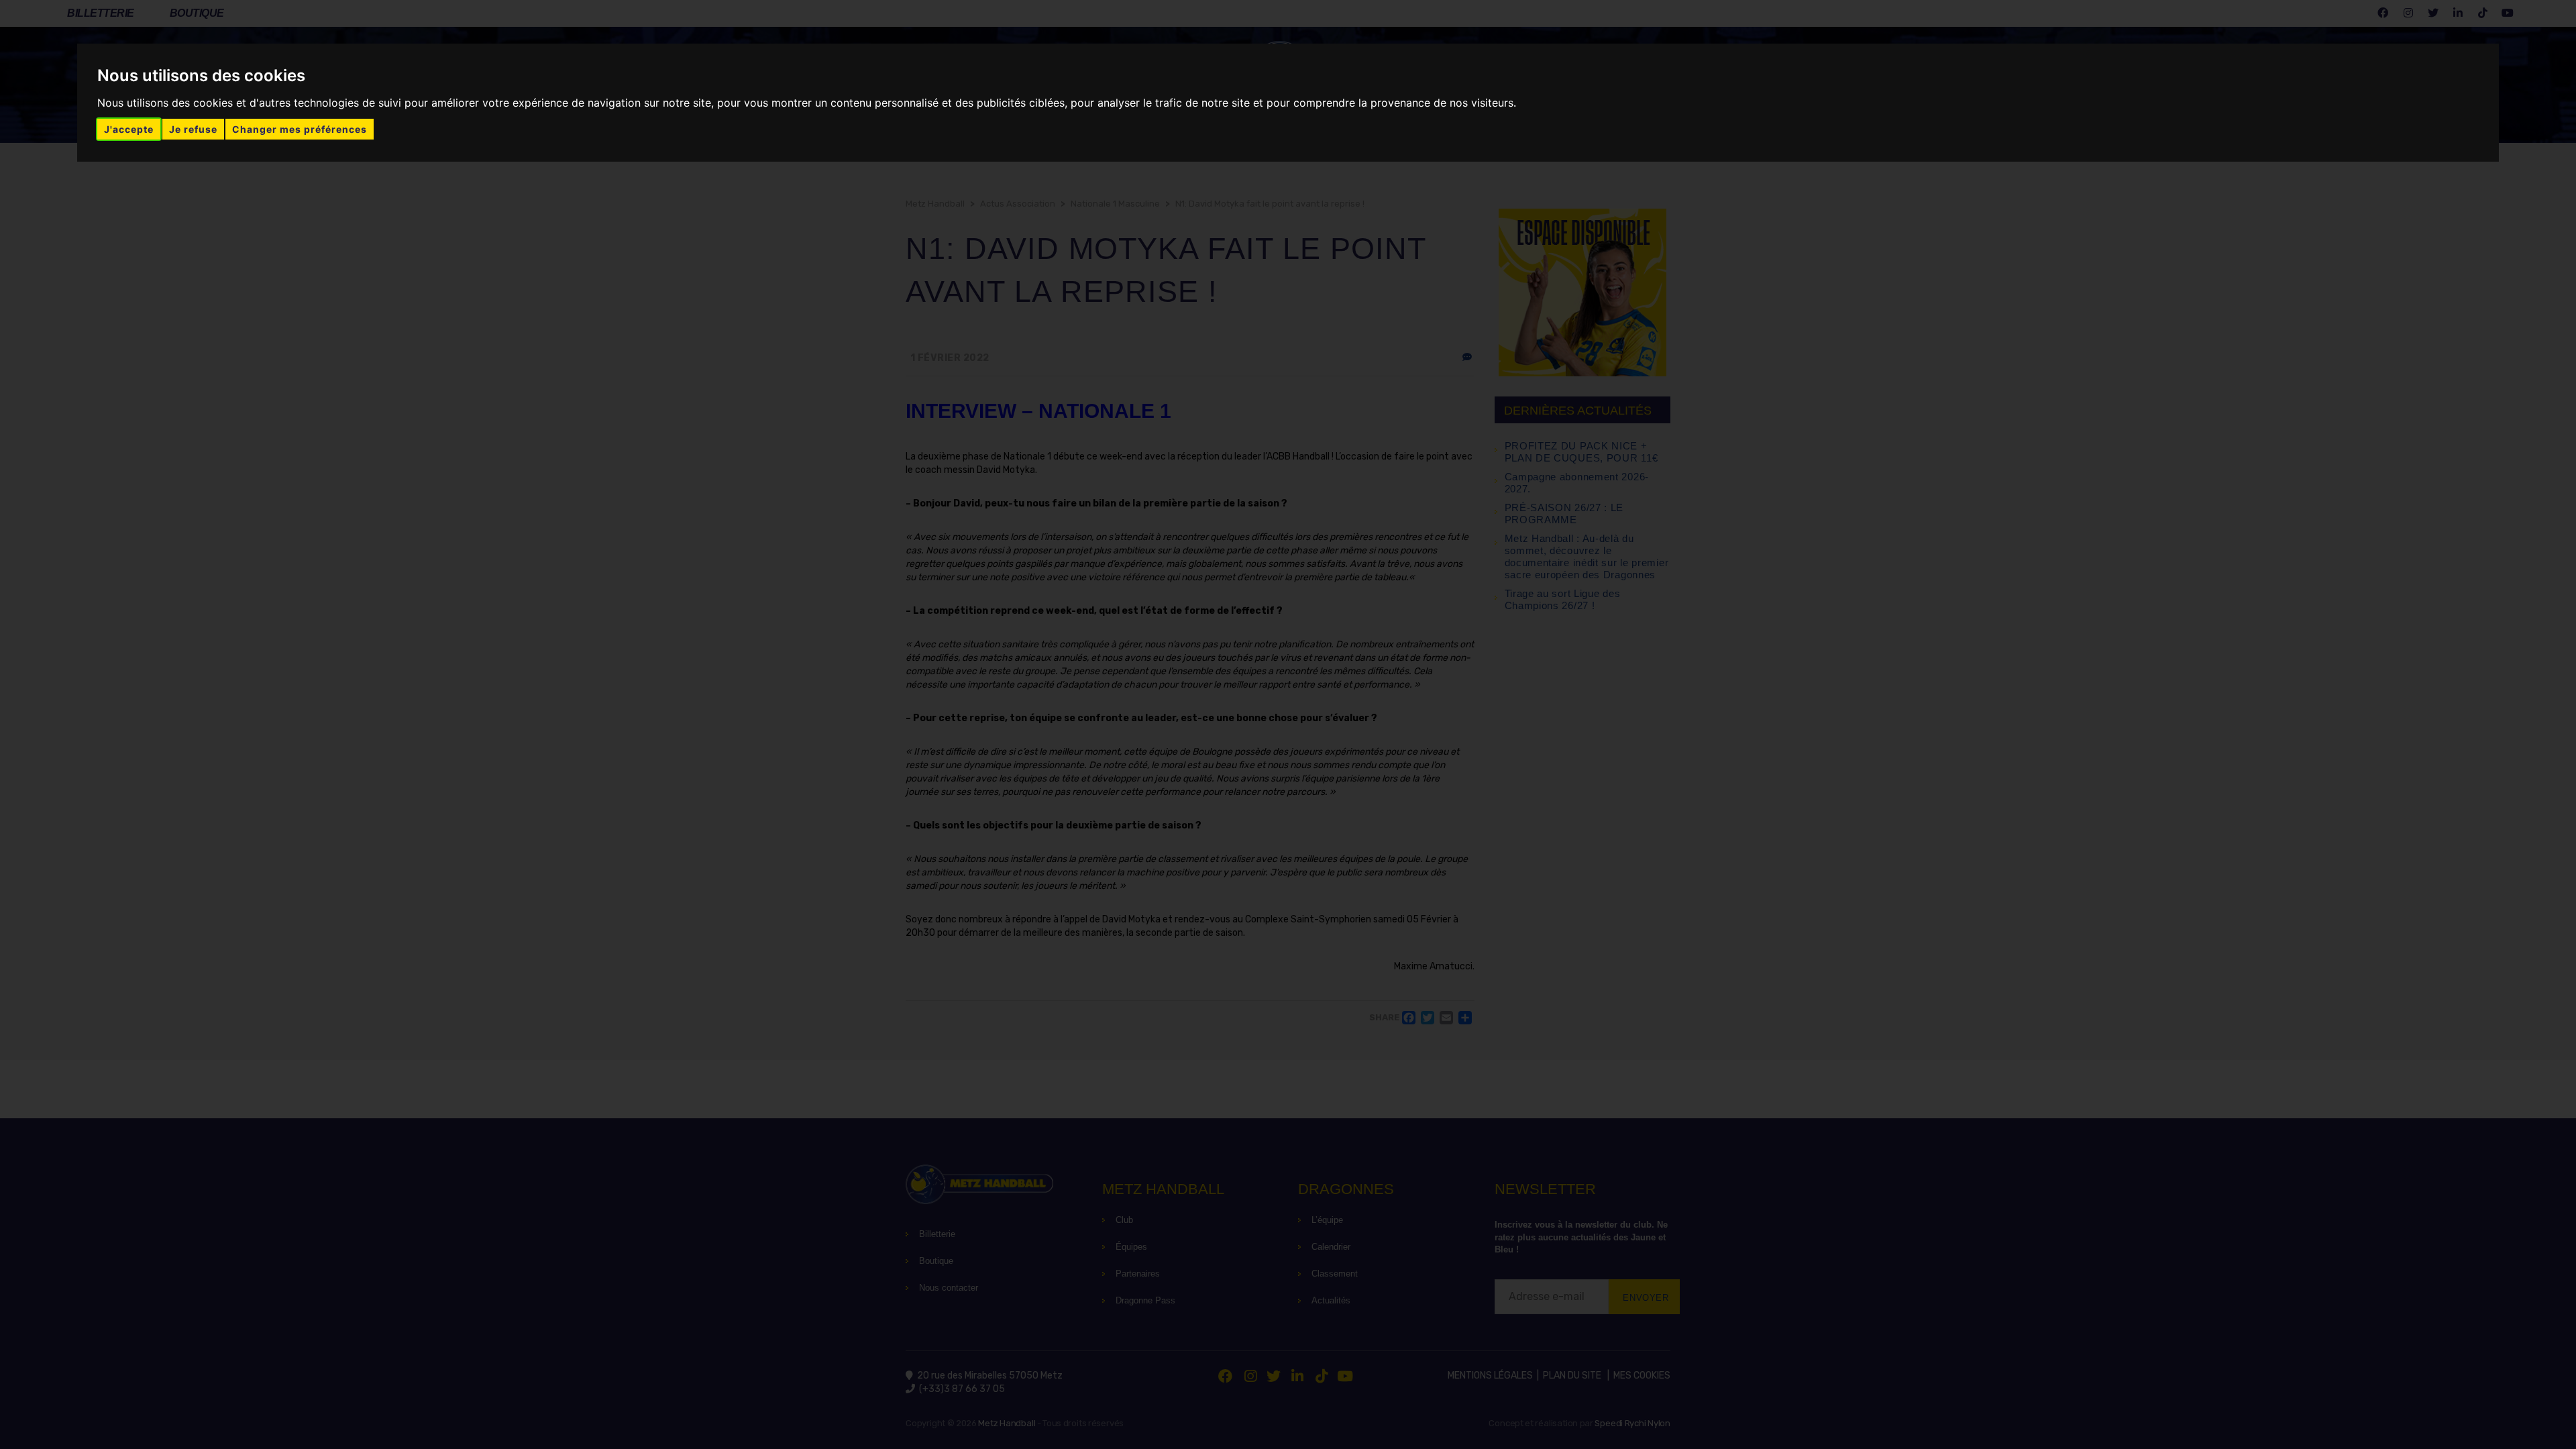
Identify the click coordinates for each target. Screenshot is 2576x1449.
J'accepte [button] (129, 129)
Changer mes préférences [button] (300, 129)
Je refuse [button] (193, 129)
